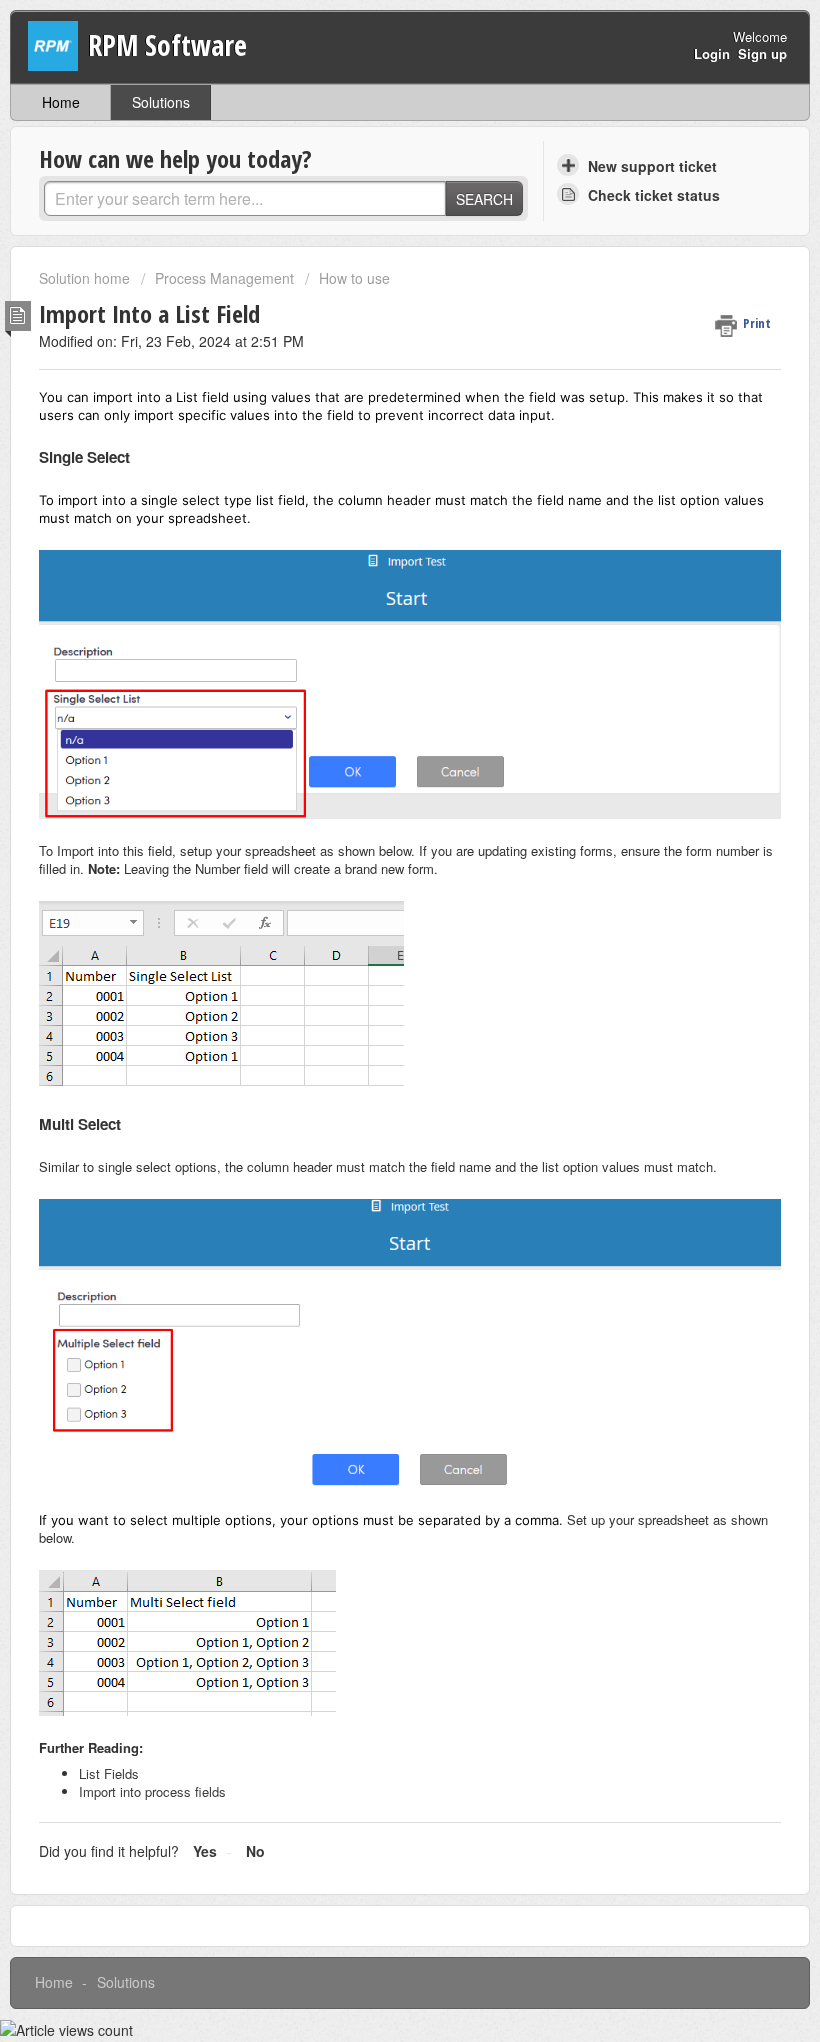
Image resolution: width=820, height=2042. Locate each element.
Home (61, 102)
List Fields (109, 1773)
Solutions (161, 102)
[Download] (373, 1027)
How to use (354, 278)
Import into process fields (152, 1791)
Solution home (86, 278)
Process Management (224, 278)
